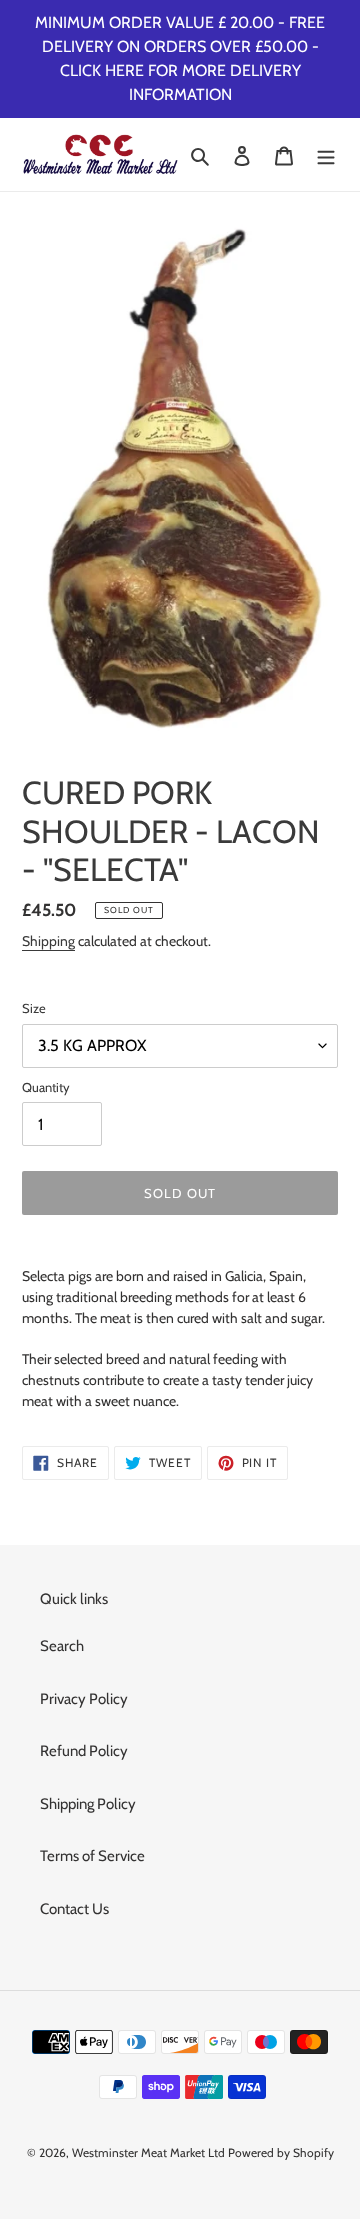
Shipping (48, 940)
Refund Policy (84, 1751)
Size (34, 1008)
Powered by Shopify (281, 2152)
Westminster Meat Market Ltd (148, 2152)
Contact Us (74, 1909)
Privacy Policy (84, 1699)
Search (62, 1646)
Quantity (46, 1087)
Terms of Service (92, 1856)
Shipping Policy (88, 1804)
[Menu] (326, 154)
